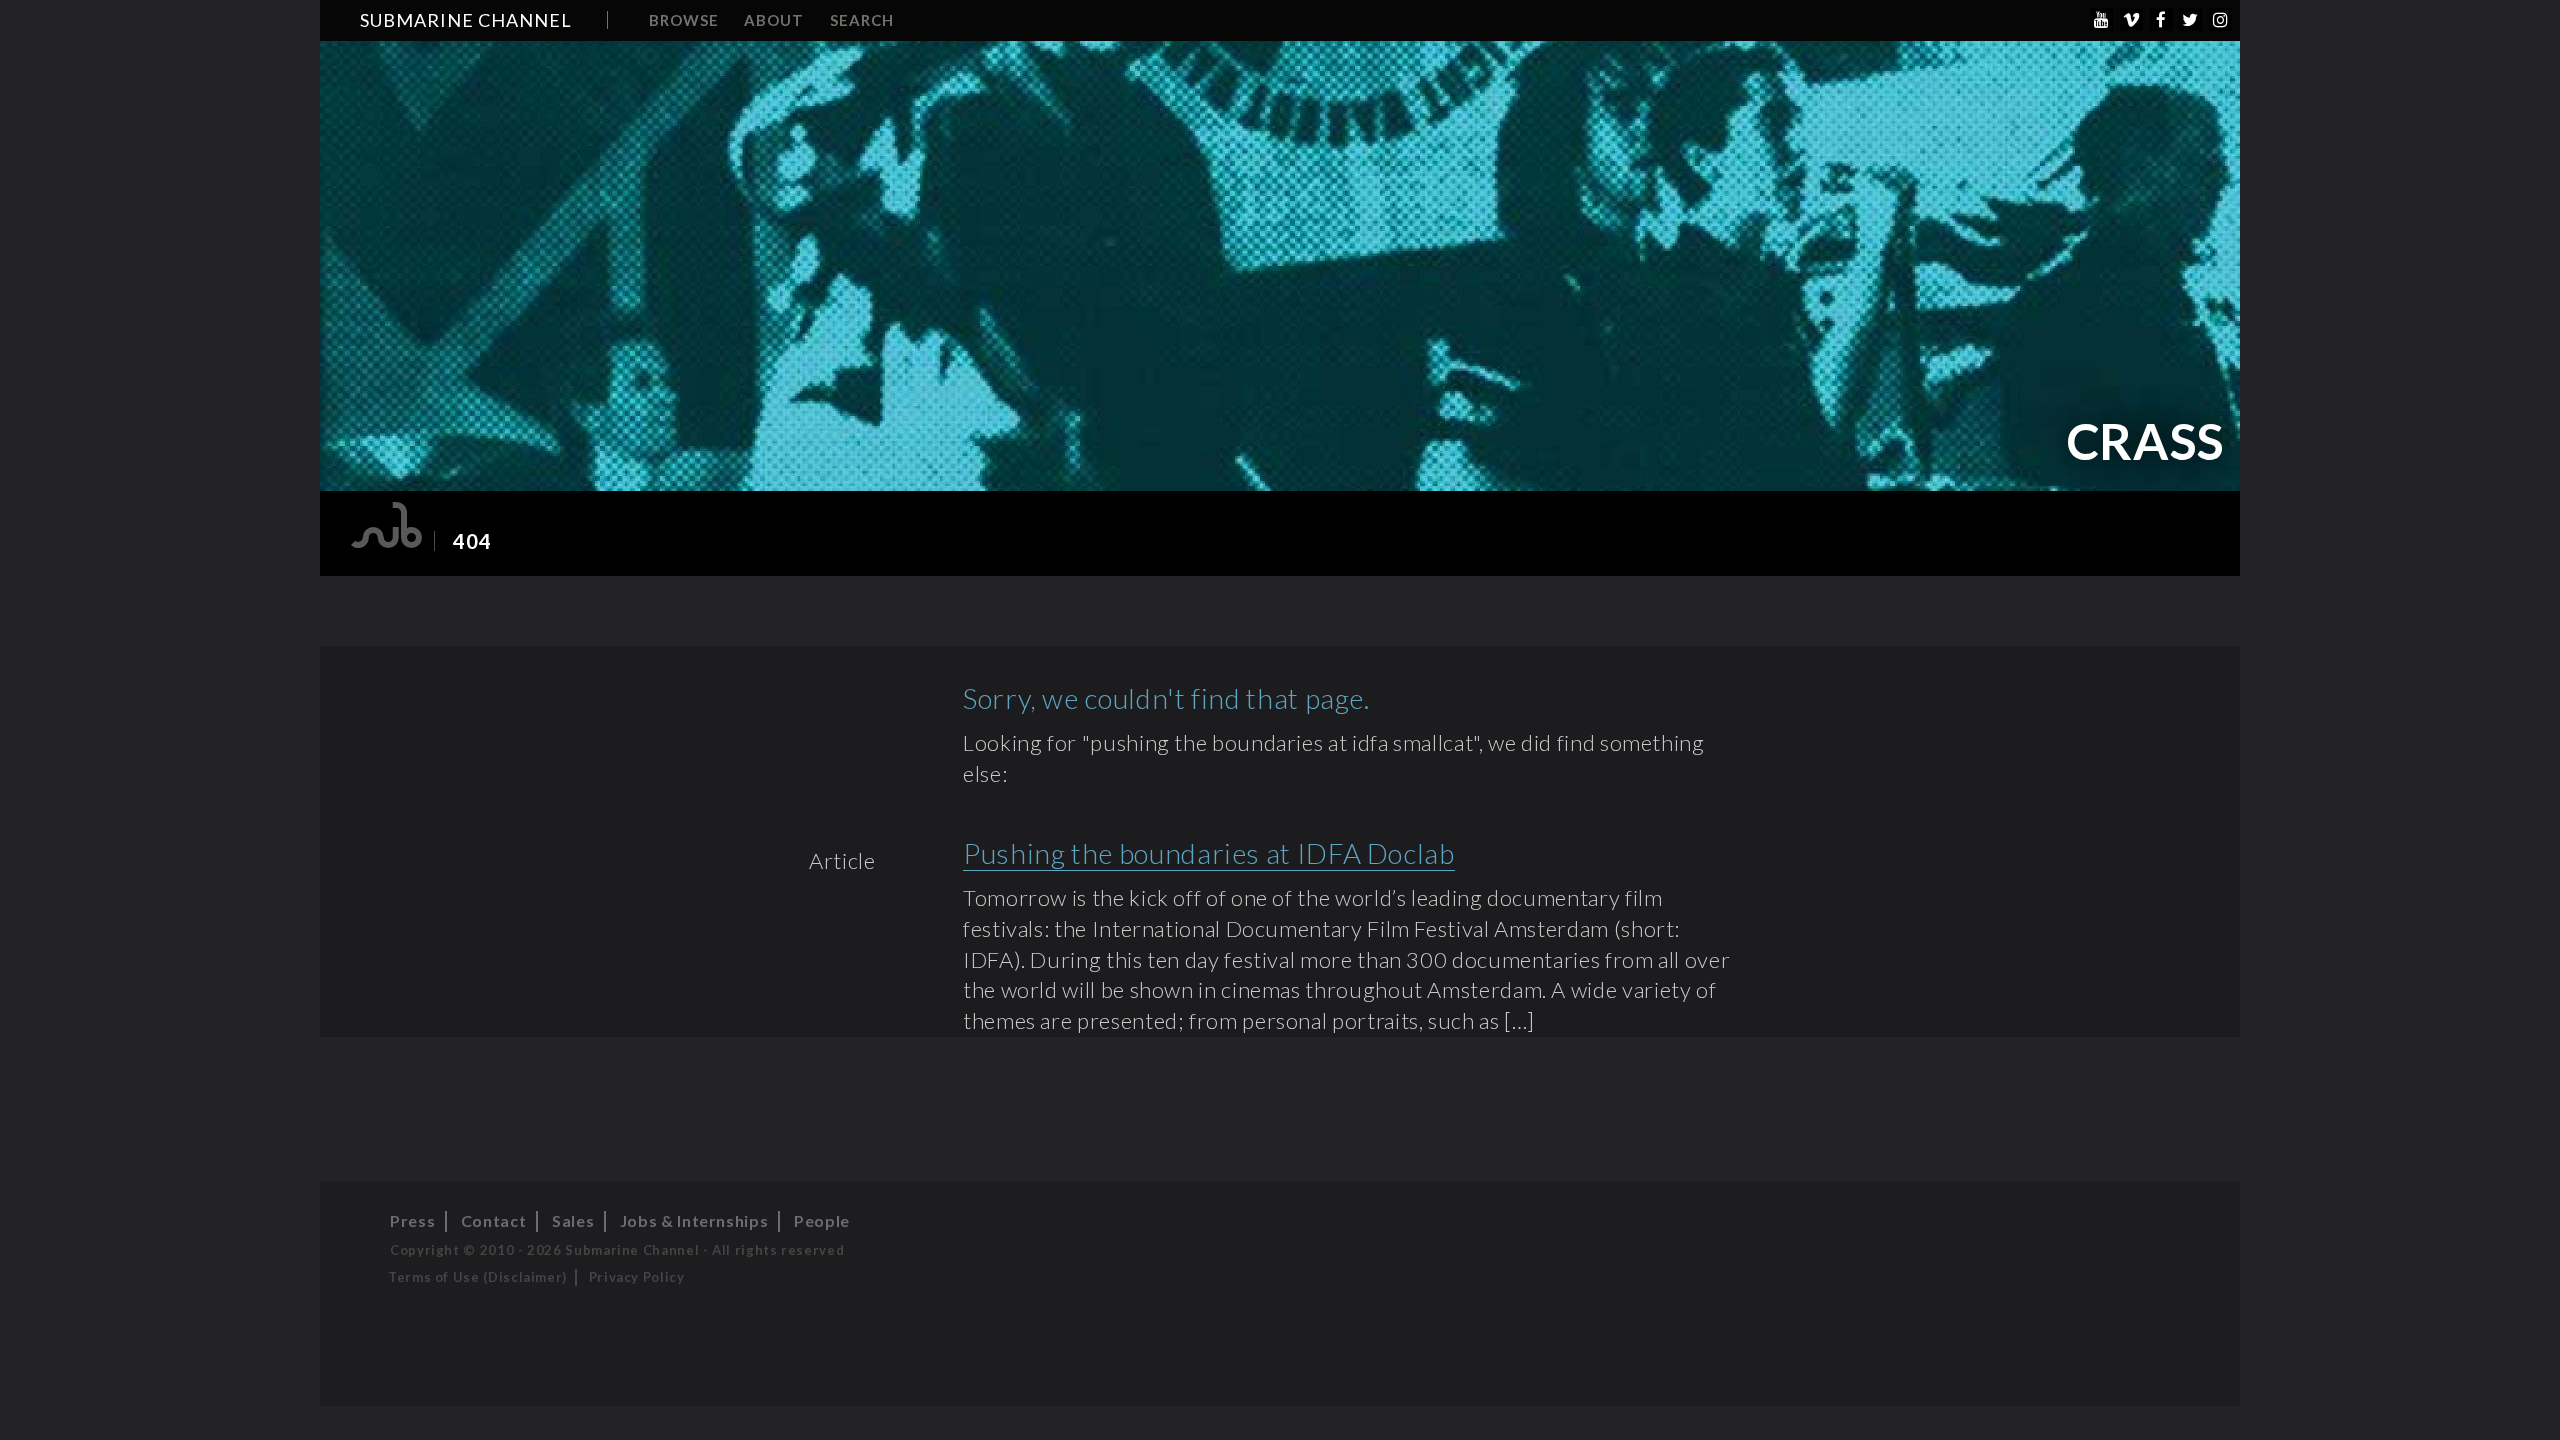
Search (862, 20)
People (822, 1220)
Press (412, 1220)
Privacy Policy (637, 1277)
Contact (493, 1220)
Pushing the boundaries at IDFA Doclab (1209, 853)
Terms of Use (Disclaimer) (477, 1277)
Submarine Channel (466, 20)
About (774, 20)
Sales (573, 1220)
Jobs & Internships (694, 1220)
